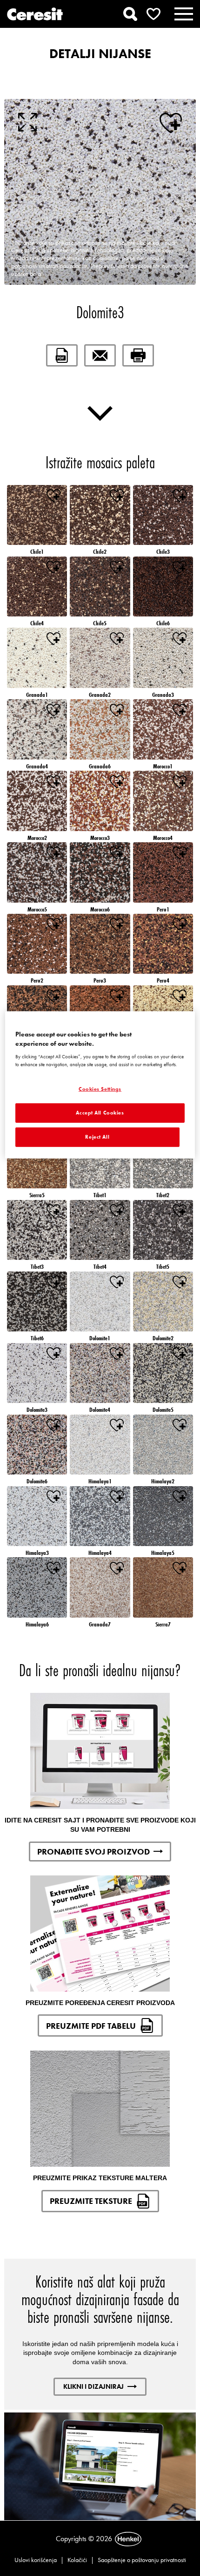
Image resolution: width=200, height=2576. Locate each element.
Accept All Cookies (100, 1113)
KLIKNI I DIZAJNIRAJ (93, 2386)
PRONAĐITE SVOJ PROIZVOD (93, 1852)
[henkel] (128, 2539)
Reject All (97, 1137)
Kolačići (77, 2560)
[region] (100, 1085)
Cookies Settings (100, 1089)
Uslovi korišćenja (36, 2560)
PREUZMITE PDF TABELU (91, 2026)
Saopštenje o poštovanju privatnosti (142, 2560)
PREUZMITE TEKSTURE (91, 2201)
